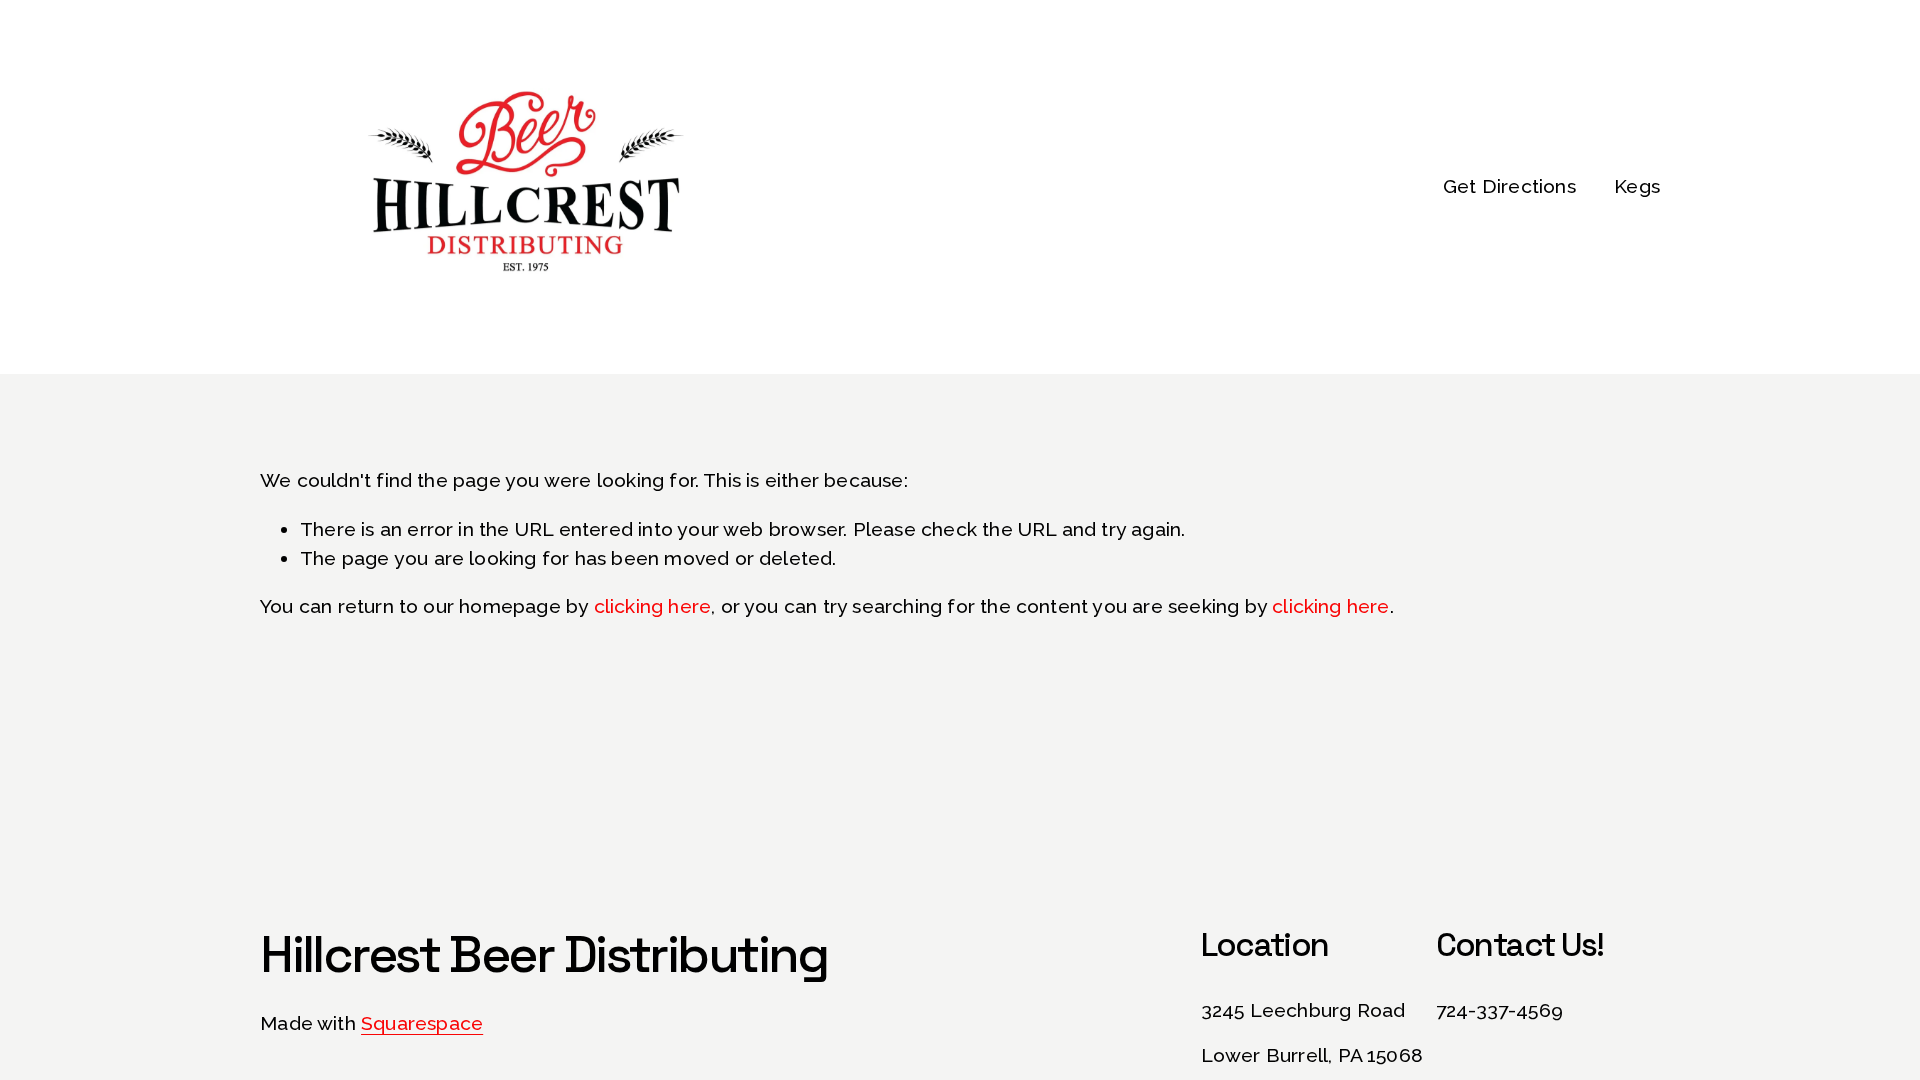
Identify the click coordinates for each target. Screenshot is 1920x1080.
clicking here (653, 606)
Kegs (1637, 186)
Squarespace (422, 1023)
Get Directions (1509, 186)
